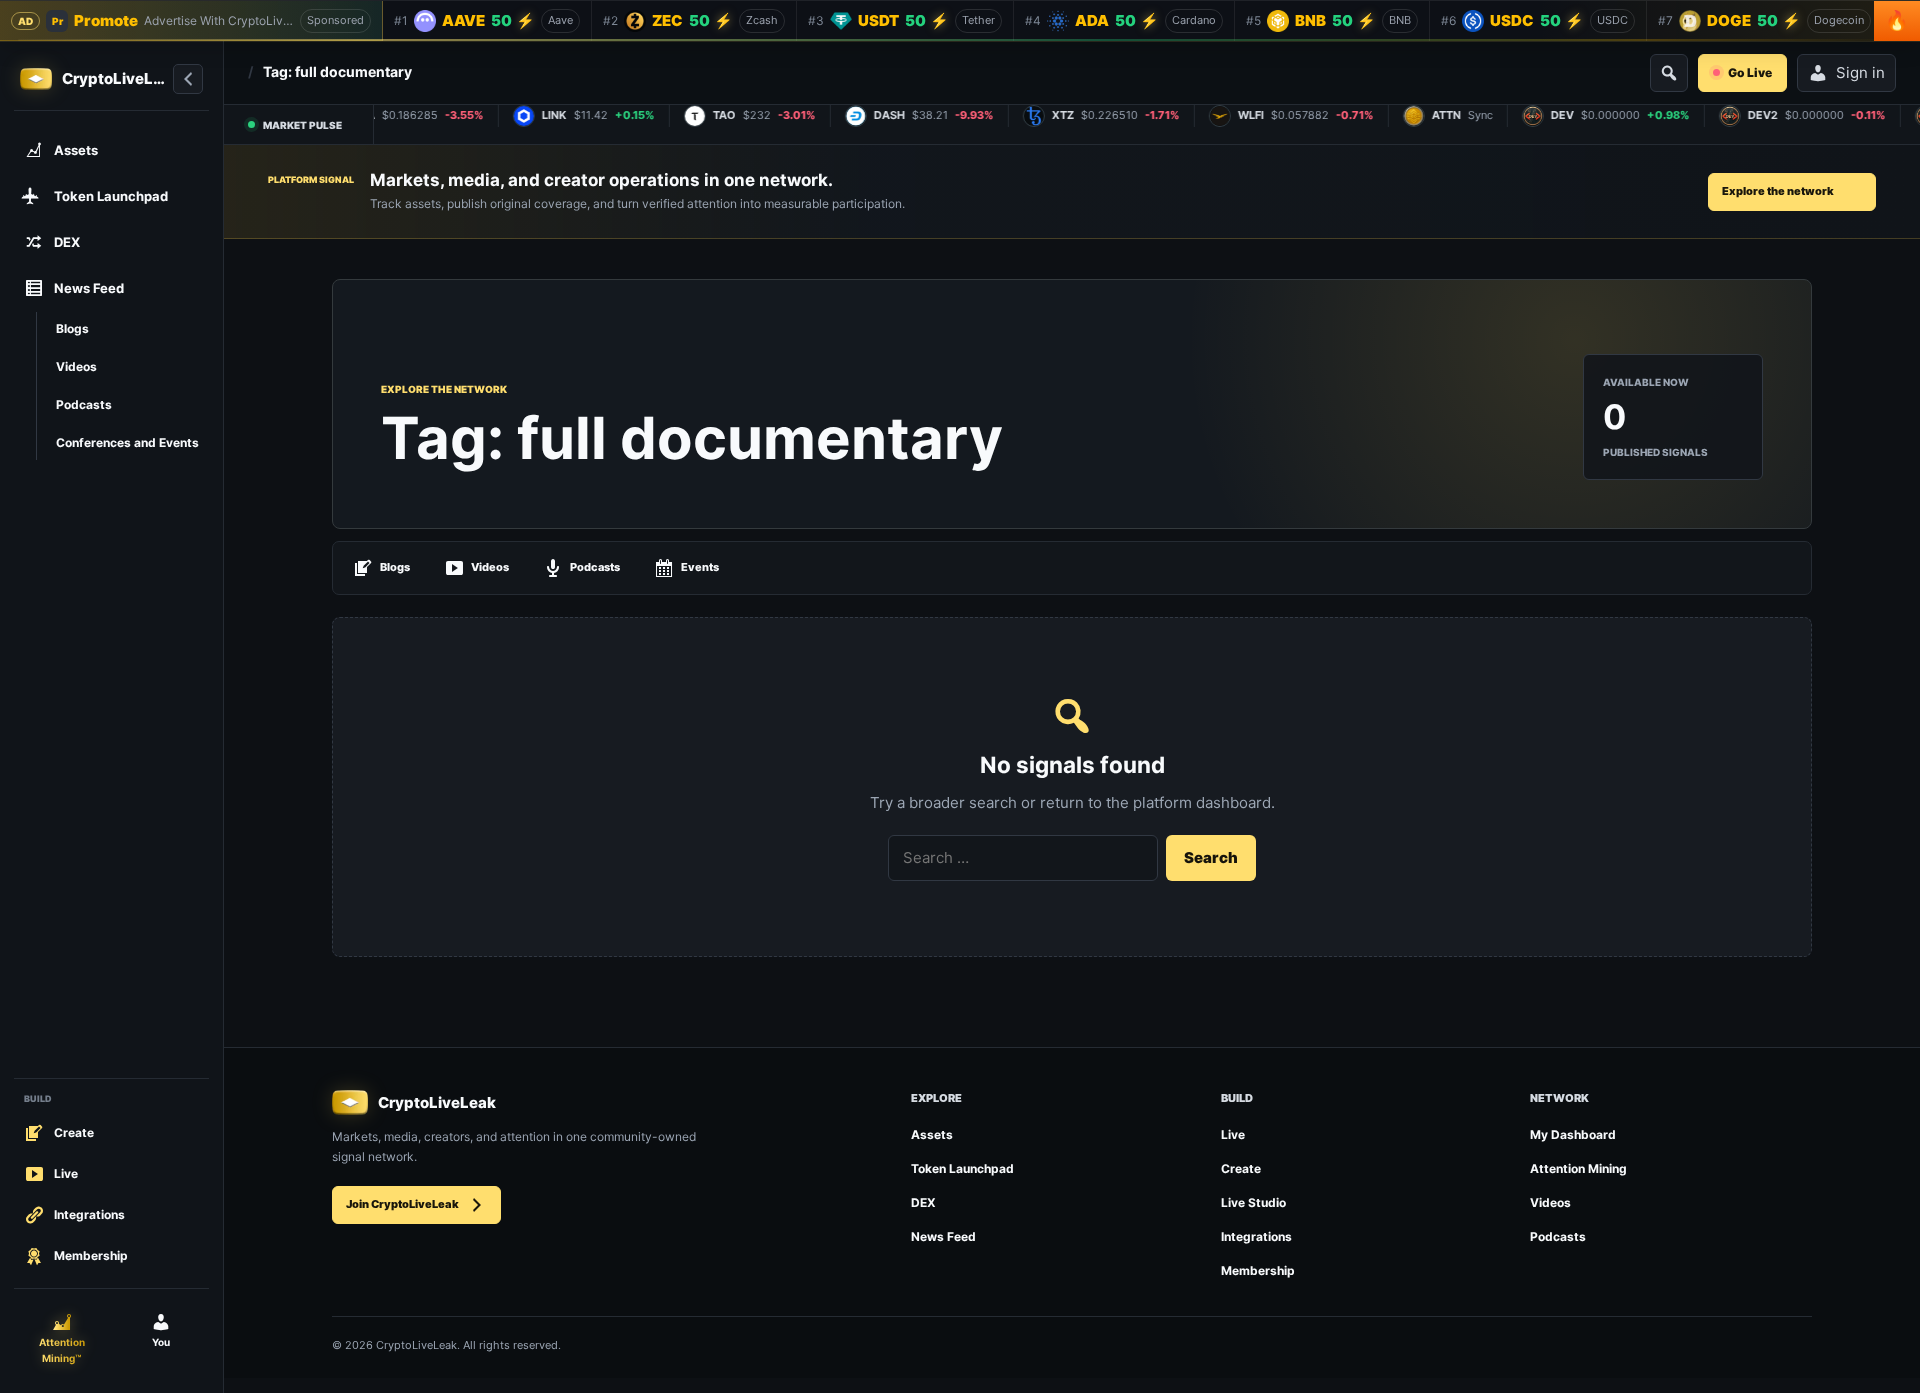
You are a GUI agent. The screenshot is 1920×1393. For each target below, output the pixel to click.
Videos (490, 567)
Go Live (1750, 72)
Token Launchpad (962, 1168)
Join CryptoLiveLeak (402, 1204)
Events (700, 567)
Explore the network (1778, 191)
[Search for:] (1023, 858)
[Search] (1669, 73)
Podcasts (595, 567)
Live (1233, 1134)
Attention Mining (1578, 1168)
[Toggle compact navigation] (188, 79)
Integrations (1256, 1236)
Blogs (395, 567)
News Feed (943, 1236)
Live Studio (1253, 1202)
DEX (923, 1202)
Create (1241, 1168)
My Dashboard (1573, 1134)
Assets (932, 1134)
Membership (1258, 1270)
